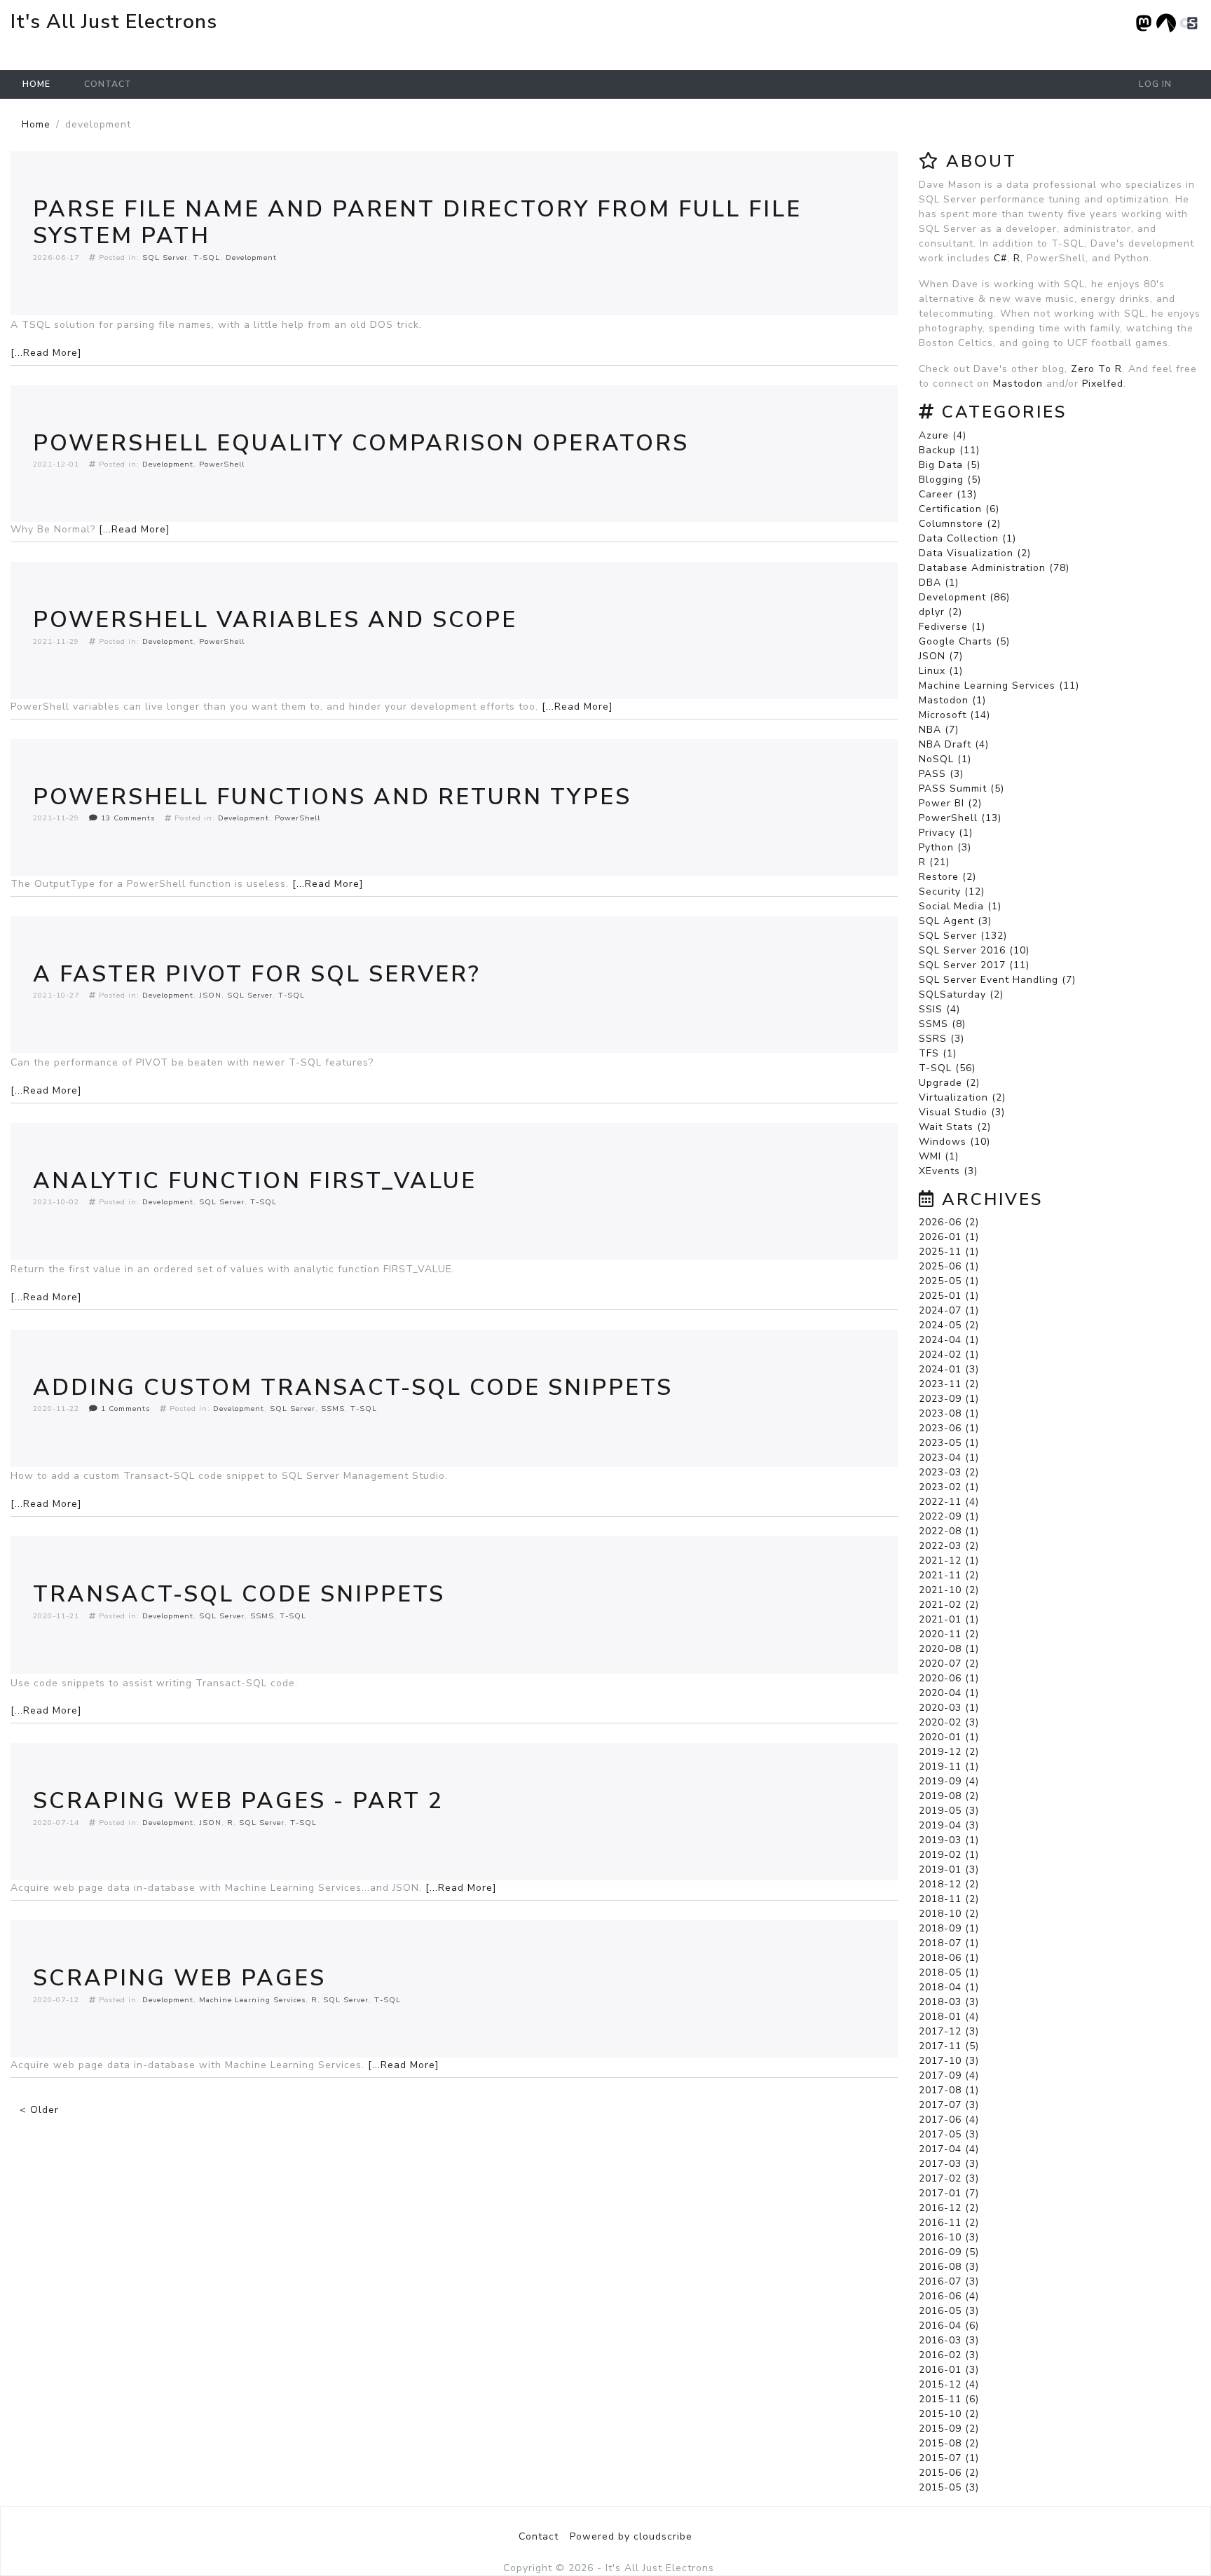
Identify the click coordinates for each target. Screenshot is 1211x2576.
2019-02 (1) (949, 1855)
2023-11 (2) (949, 1384)
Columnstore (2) (960, 524)
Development (251, 257)
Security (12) (952, 891)
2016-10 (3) (949, 2237)
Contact (108, 84)
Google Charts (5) (964, 641)
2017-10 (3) (949, 2061)
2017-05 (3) (949, 2134)
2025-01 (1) (949, 1296)
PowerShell (222, 464)
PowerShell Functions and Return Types (332, 797)
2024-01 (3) (949, 1369)
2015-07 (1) (949, 2458)
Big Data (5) (950, 465)
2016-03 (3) (949, 2340)
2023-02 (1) (949, 1487)
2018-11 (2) (949, 1899)
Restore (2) (947, 877)
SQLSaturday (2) (961, 994)
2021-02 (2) (949, 1605)
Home (36, 84)
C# (1000, 258)
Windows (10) (955, 1142)
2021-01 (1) (949, 1619)
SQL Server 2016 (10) (974, 950)
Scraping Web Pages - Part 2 (238, 1801)
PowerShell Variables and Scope (275, 620)
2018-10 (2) (949, 1914)
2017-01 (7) (949, 2193)
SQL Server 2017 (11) (974, 965)
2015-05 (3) (949, 2487)
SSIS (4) (939, 1009)
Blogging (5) (950, 480)
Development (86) (964, 597)
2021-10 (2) (949, 1590)
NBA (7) (939, 730)
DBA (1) (939, 583)
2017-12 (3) (949, 2031)
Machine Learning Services (252, 2000)
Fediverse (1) (952, 627)
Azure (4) (943, 435)
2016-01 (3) (949, 2370)
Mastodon (1018, 384)
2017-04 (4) (949, 2149)
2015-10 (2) (949, 2414)
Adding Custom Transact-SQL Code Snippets (353, 1387)
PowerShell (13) (960, 818)
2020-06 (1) (949, 1678)
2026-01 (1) (949, 1237)
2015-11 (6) (949, 2399)
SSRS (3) (942, 1039)
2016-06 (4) (949, 2296)
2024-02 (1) (949, 1355)
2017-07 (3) (949, 2105)
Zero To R (1096, 369)
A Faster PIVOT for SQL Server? (257, 974)
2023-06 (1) (949, 1428)
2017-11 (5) (949, 2046)
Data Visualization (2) (975, 553)
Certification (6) (959, 509)
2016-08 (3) (949, 2267)
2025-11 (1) (949, 1252)
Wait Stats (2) (955, 1127)
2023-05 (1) (949, 1443)
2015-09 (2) (949, 2429)
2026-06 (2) (949, 1222)
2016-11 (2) (949, 2223)
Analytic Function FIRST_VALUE (255, 1181)
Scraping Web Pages (179, 1978)
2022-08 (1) (949, 1531)
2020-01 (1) (949, 1737)
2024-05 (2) (949, 1325)
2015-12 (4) (949, 2384)
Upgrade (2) (949, 1083)
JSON (210, 995)
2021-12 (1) (949, 1561)
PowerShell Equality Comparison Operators (361, 443)
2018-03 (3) (949, 2002)
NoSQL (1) (945, 759)
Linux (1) (941, 671)
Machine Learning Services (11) (999, 686)
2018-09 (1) (949, 1928)
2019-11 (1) (949, 1766)
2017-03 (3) (949, 2164)
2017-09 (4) (949, 2075)
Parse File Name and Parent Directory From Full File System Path (417, 222)
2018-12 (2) (949, 1884)
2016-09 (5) (949, 2252)
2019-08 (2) (949, 1796)
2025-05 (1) (949, 1281)
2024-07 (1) (949, 1310)
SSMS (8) (942, 1024)
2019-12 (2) (949, 1752)
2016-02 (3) (949, 2355)
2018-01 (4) (949, 2017)
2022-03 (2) (949, 1546)
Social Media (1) (960, 906)
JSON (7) (941, 656)
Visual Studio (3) (962, 1112)
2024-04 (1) (949, 1340)
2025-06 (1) (949, 1266)
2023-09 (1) (949, 1399)
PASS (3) (941, 774)
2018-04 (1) (949, 1987)
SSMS (333, 1408)
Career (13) (948, 494)
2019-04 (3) (949, 1825)
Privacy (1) (946, 833)
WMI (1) (939, 1156)
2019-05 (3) (949, 1811)
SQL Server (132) (963, 936)
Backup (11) (949, 450)
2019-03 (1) (949, 1840)
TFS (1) (938, 1053)
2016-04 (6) (949, 2326)
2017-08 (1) (949, 2090)
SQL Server (165, 257)
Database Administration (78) (994, 568)
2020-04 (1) (949, 1693)
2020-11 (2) (949, 1634)
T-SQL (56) (947, 1068)
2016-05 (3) (949, 2311)
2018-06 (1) (949, 1958)
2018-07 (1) (949, 1943)
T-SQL (207, 257)
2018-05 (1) (949, 1972)
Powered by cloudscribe (631, 2536)
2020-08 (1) (949, 1649)
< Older (39, 2110)
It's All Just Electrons (114, 22)
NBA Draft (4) (954, 744)
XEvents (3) (948, 1171)
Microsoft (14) (955, 715)
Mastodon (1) (952, 700)
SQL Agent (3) (955, 921)
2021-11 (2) (949, 1575)
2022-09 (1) (949, 1516)
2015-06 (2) (949, 2473)
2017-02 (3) (949, 2178)
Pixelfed (1103, 384)
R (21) (934, 862)
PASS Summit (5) (962, 788)
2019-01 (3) (949, 1869)
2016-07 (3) (949, 2281)
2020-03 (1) (949, 1708)
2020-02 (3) (949, 1722)
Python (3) (945, 847)
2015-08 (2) (949, 2443)
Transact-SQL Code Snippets (239, 1594)
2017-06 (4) (949, 2120)
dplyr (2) (940, 612)
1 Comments (124, 1408)
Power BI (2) (950, 803)
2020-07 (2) (949, 1664)
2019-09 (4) (949, 1781)
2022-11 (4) (949, 1502)
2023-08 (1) (949, 1413)
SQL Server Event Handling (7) (997, 980)
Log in (1155, 84)
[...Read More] (46, 353)
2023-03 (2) (949, 1472)
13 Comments (126, 818)
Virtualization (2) (962, 1097)
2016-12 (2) (949, 2208)
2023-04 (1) (949, 1458)
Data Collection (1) (967, 538)
